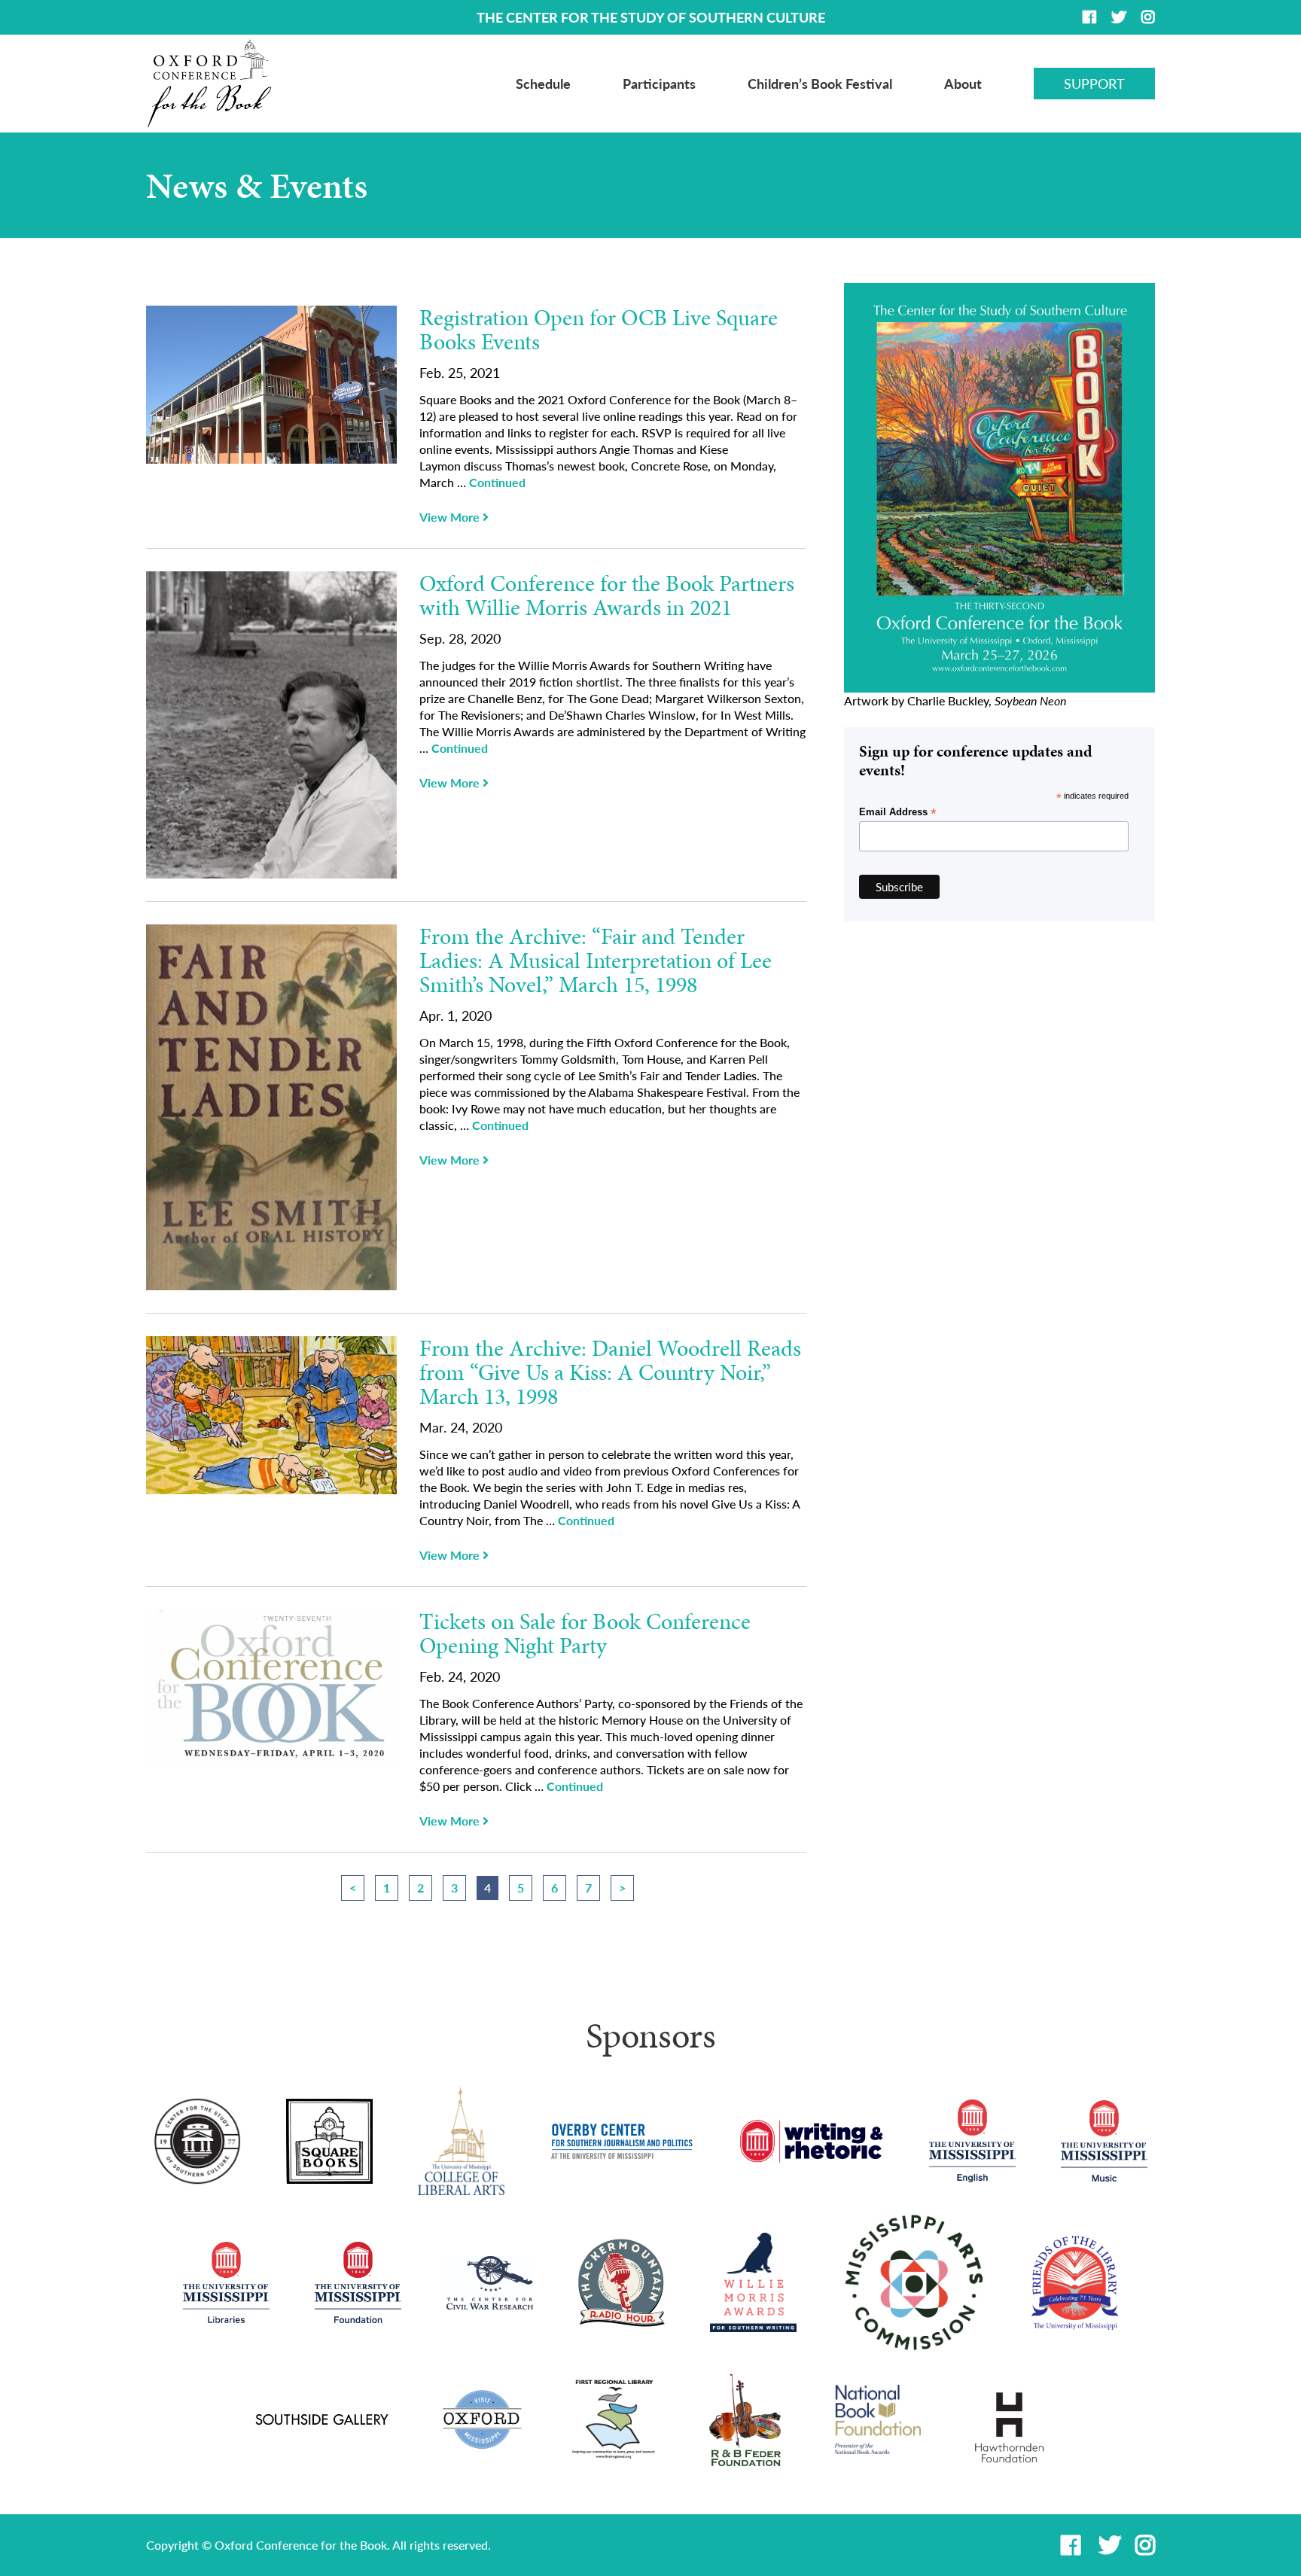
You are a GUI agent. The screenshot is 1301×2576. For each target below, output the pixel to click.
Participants (659, 84)
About (963, 84)
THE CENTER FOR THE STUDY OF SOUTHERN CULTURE (651, 17)
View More (451, 517)
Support (1094, 84)
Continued (497, 482)
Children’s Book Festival (820, 84)
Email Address (898, 812)
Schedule (543, 84)
